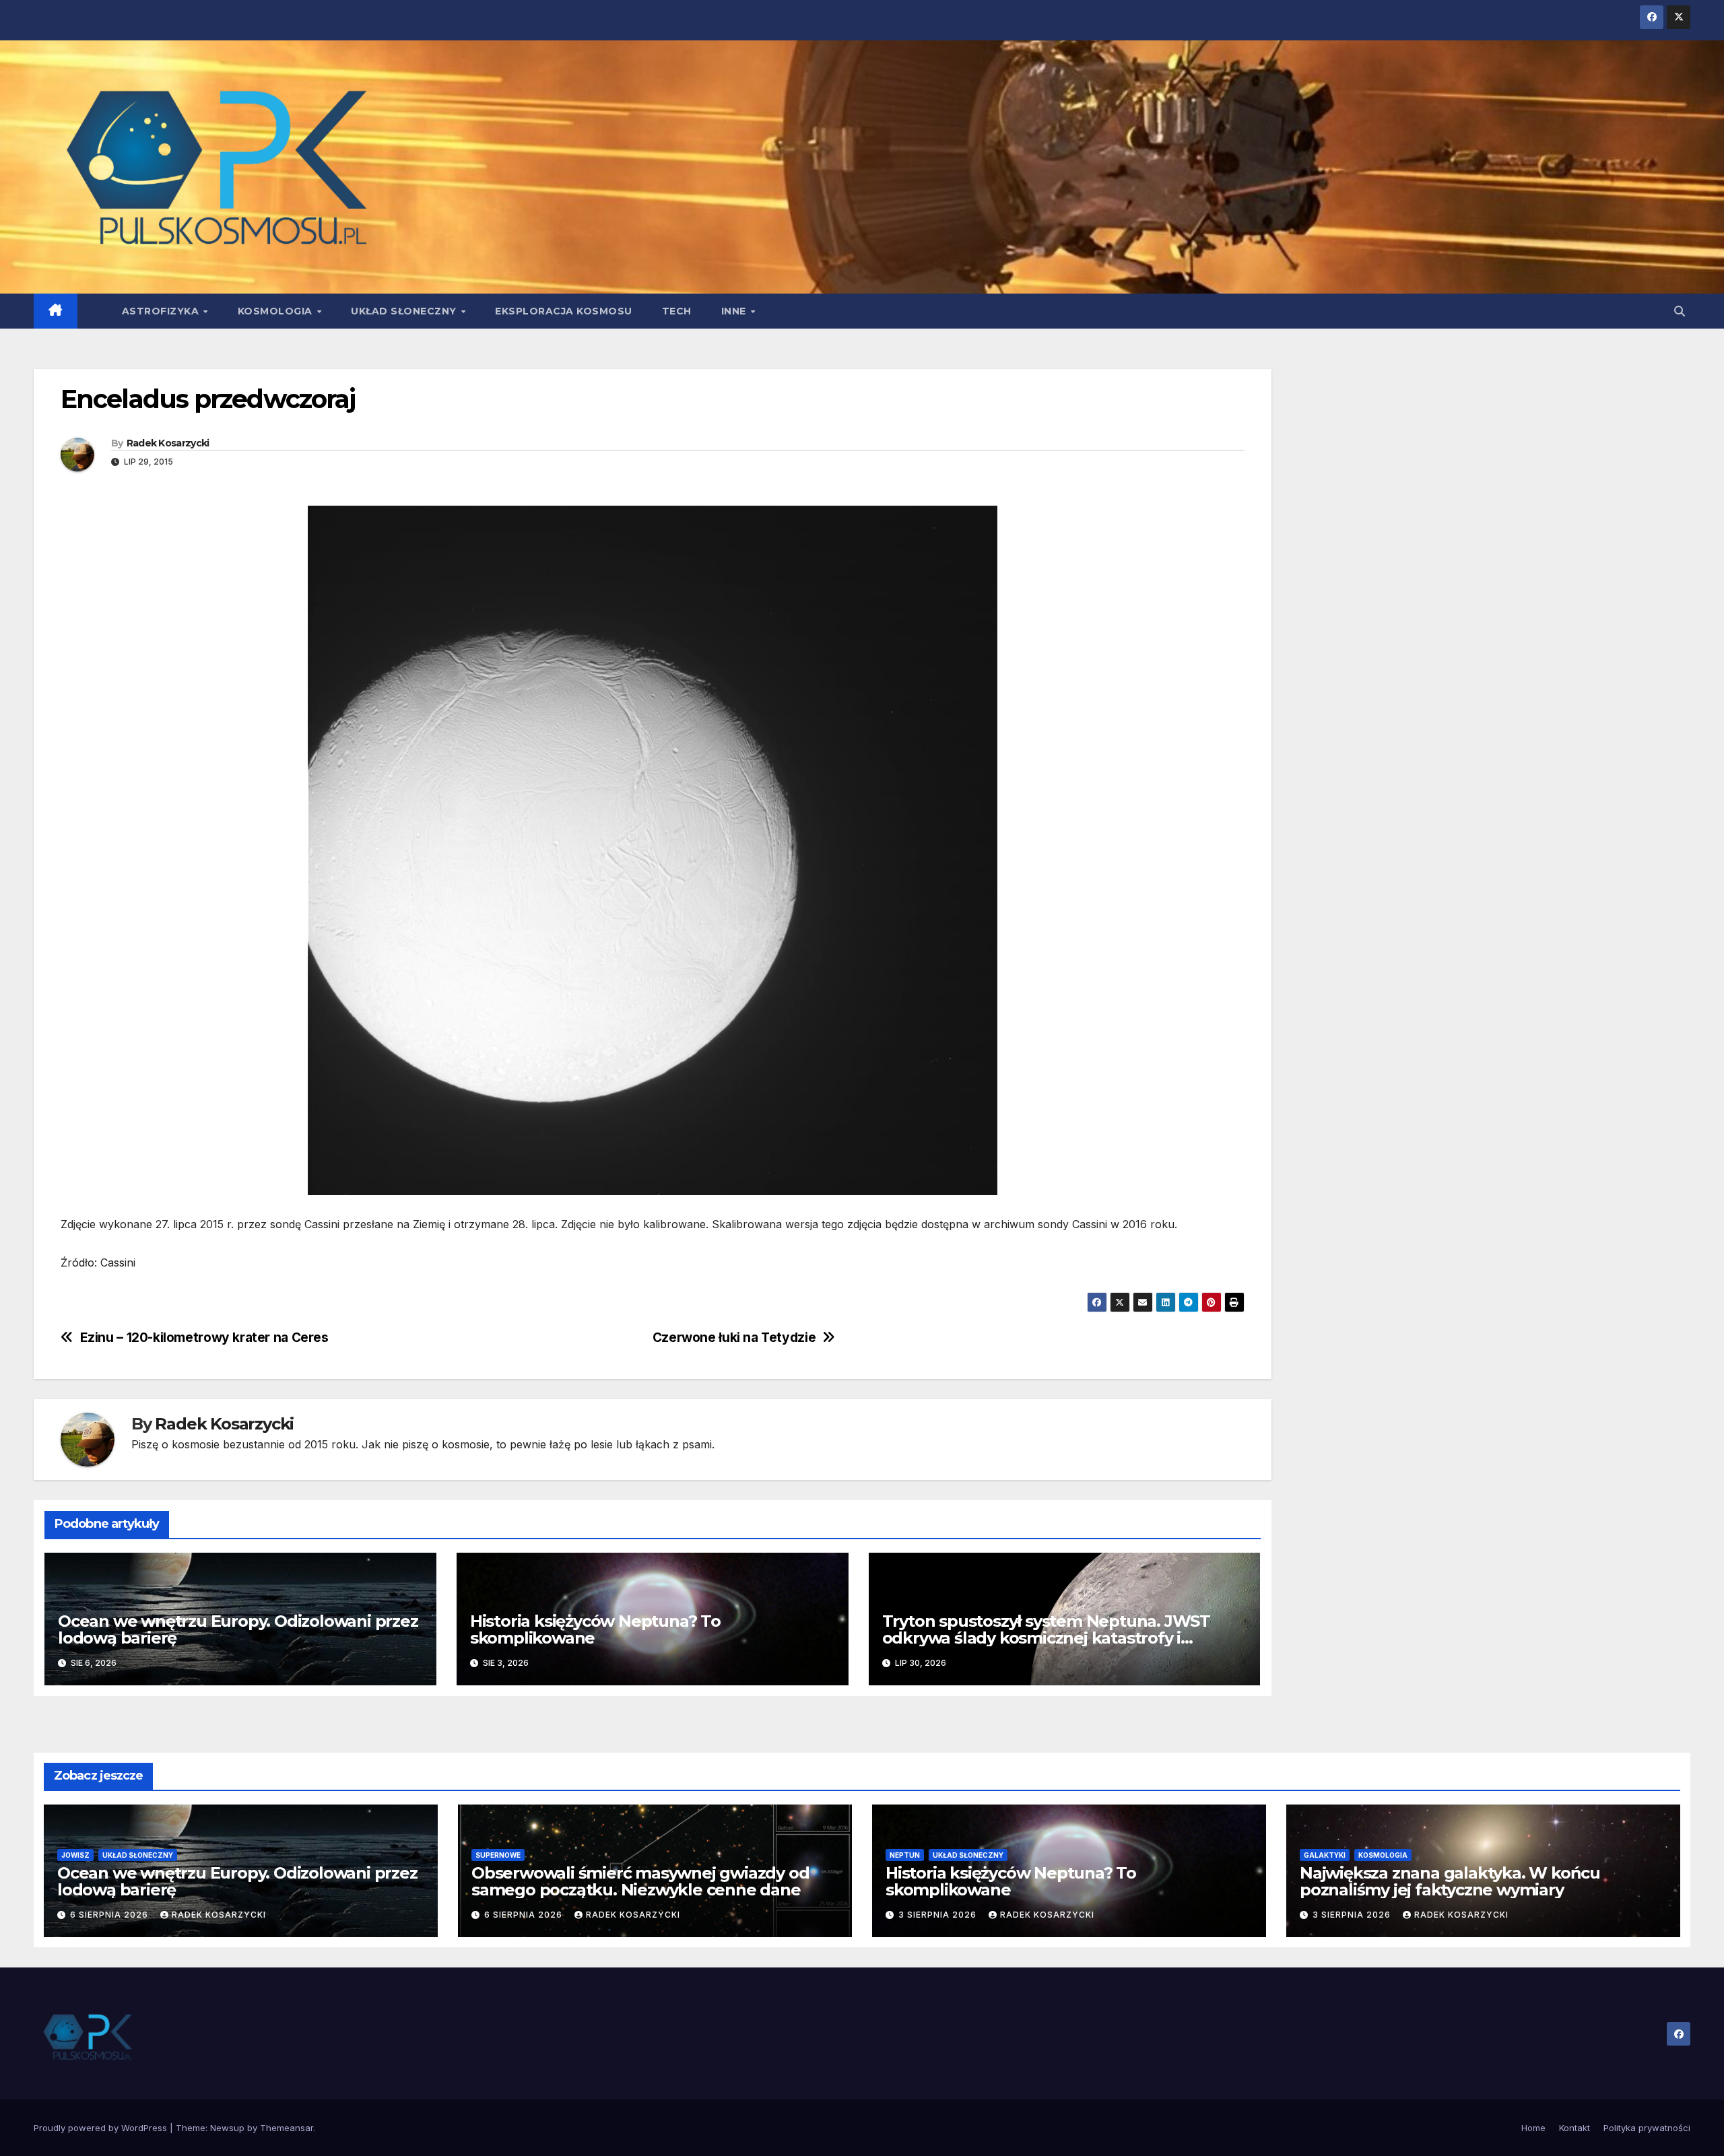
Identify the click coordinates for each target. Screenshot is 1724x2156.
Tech (677, 311)
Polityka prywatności (1647, 2128)
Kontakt (1574, 2128)
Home (1533, 2128)
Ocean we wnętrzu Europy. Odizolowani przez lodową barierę (238, 1629)
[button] (1680, 311)
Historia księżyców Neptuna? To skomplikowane (595, 1629)
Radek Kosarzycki (168, 443)
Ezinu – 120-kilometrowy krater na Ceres (204, 1338)
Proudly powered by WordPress (102, 2128)
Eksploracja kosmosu (564, 311)
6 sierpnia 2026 (110, 1915)
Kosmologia (277, 311)
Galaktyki (1325, 1855)
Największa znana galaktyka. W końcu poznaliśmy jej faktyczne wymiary (1450, 1881)
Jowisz (75, 1855)
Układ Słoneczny (405, 311)
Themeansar (287, 2128)
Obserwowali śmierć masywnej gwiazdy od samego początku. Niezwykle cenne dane (640, 1881)
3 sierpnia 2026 (939, 1915)
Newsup (227, 2128)
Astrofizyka (162, 311)
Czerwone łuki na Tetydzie (734, 1338)
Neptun (905, 1855)
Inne (735, 311)
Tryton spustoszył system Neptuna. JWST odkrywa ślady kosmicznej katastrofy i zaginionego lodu (1046, 1638)
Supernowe (498, 1855)
